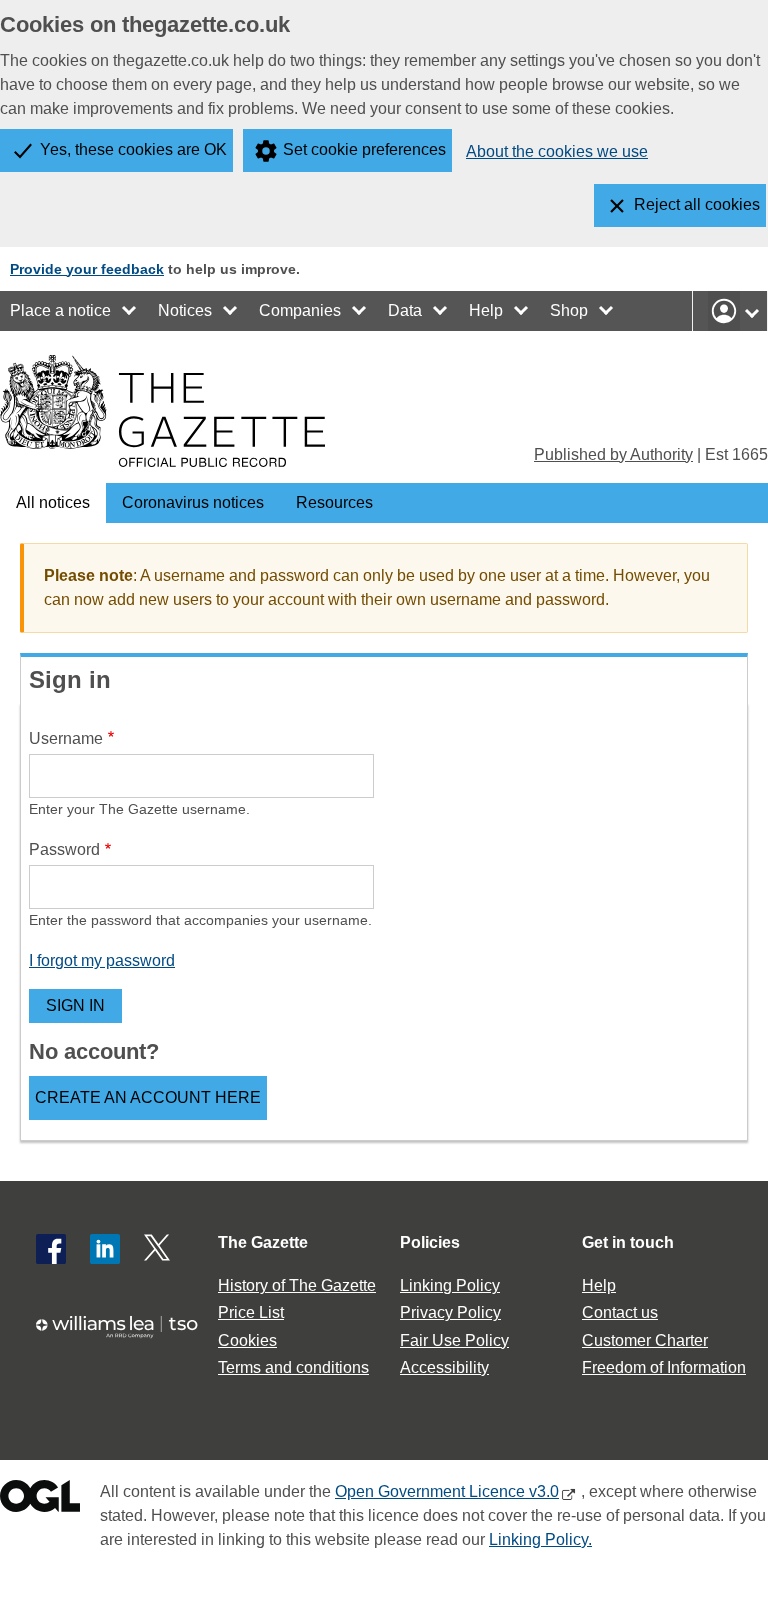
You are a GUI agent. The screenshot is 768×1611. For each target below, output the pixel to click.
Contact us (620, 1312)
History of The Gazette (297, 1285)
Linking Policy (450, 1285)
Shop (569, 310)
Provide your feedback (87, 269)
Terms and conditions (293, 1367)
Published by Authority (613, 454)
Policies (430, 1242)
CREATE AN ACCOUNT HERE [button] (148, 1097)
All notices (53, 502)
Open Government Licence (40, 1500)
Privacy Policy (450, 1312)
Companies (300, 310)
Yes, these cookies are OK (133, 149)
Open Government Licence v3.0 (447, 1491)
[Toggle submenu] (130, 311)
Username (66, 738)
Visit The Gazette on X (159, 1249)
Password (64, 849)
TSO (124, 1336)
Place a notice (60, 310)
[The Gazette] (162, 411)
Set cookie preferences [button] (364, 149)
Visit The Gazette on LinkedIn (105, 1249)
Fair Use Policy (454, 1340)
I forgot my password (102, 960)
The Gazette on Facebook (51, 1249)
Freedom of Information (664, 1367)
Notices (185, 310)
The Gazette (263, 1242)
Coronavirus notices (193, 502)
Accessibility (444, 1367)
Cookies (247, 1340)
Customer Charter (645, 1340)
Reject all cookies (697, 204)
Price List (251, 1312)
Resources (334, 502)
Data (405, 310)
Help (486, 310)
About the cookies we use (557, 151)
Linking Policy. (540, 1539)
